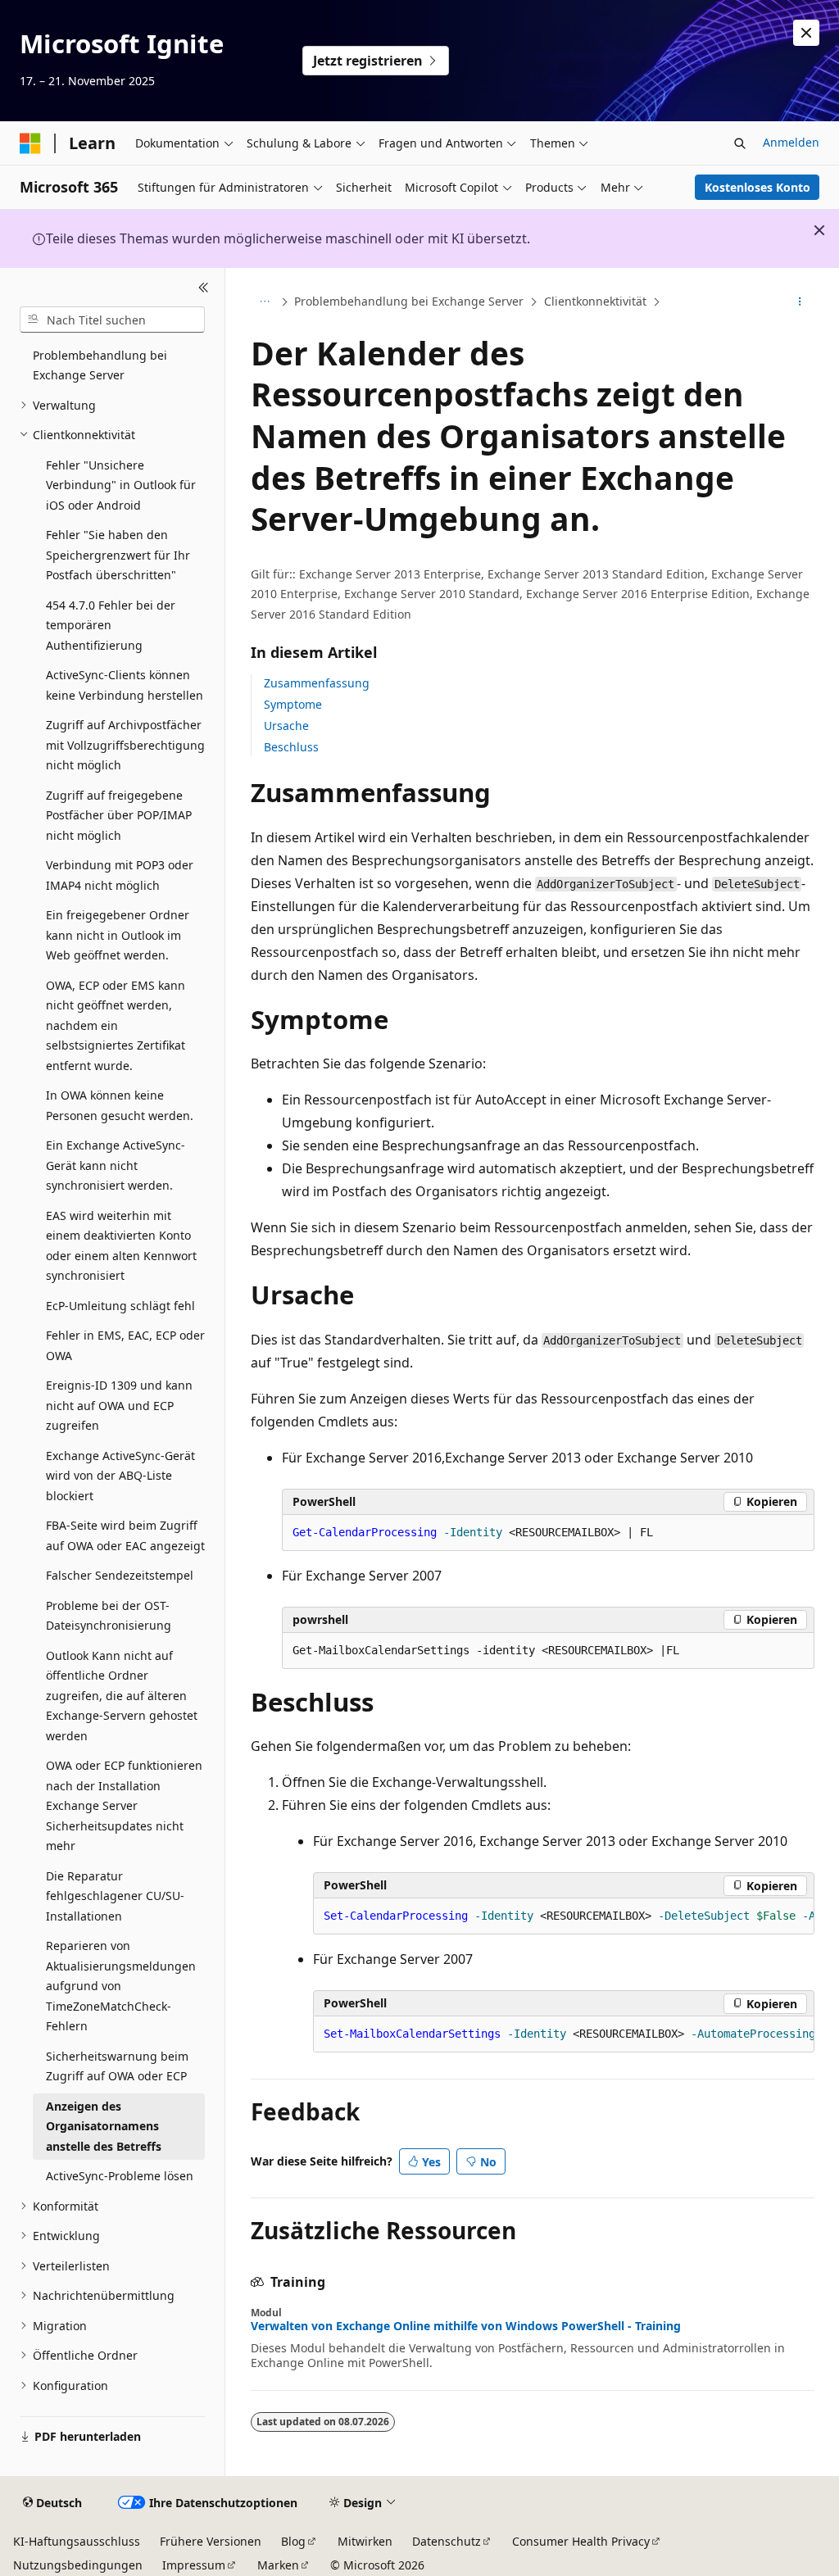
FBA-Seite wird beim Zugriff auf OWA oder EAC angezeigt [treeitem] (125, 1535)
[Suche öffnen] (740, 143)
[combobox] (112, 320)
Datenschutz (447, 2541)
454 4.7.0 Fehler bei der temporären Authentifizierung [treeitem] (111, 625)
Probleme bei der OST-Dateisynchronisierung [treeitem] (109, 1616)
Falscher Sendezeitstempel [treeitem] (120, 1575)
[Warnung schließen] (806, 33)
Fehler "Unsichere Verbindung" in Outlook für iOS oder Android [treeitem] (121, 485)
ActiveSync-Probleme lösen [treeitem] (120, 2176)
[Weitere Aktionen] (799, 302)
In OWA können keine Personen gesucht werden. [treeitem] (120, 1105)
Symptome (293, 704)
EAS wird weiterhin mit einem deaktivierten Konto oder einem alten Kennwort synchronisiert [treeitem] (121, 1246)
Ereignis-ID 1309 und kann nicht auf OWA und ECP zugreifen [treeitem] (119, 1405)
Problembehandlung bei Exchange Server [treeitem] (100, 365)
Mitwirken (365, 2541)
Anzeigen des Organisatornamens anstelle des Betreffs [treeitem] (104, 2126)
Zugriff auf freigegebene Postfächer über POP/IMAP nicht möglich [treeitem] (119, 815)
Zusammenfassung (317, 683)
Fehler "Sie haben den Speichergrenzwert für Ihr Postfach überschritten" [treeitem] (118, 555)
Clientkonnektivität (595, 301)
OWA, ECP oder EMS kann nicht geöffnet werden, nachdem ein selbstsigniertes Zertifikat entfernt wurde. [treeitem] (116, 1025)
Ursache (286, 726)
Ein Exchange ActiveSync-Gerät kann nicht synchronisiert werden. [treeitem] (116, 1165)
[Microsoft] (30, 143)
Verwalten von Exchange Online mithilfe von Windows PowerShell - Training (466, 2326)
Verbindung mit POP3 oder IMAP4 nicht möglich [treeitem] (120, 875)
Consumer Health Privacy (581, 2541)
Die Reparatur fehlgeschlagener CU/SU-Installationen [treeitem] (115, 1896)
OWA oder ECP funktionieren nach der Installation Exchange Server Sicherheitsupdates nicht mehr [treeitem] (124, 1805)
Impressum (194, 2565)
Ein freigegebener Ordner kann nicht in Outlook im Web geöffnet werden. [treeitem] (118, 935)
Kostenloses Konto (757, 187)
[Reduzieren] (204, 288)
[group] (564, 1916)
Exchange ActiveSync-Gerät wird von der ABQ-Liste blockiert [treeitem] (120, 1476)
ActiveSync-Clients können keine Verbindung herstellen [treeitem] (125, 685)
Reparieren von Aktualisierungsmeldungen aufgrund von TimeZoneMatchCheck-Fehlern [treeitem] (121, 1986)
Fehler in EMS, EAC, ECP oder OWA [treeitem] (125, 1345)
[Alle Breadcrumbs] (265, 302)
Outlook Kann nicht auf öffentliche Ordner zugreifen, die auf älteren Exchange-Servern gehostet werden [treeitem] (122, 1696)
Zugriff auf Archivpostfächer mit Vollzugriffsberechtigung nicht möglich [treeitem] (125, 745)
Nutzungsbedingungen (78, 2565)
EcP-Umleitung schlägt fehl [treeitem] (120, 1306)
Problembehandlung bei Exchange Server (409, 301)
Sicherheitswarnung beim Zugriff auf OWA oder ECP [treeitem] (117, 2066)
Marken (278, 2565)
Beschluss (291, 747)
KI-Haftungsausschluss (77, 2541)
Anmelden (791, 142)
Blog (293, 2541)
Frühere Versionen (211, 2541)
